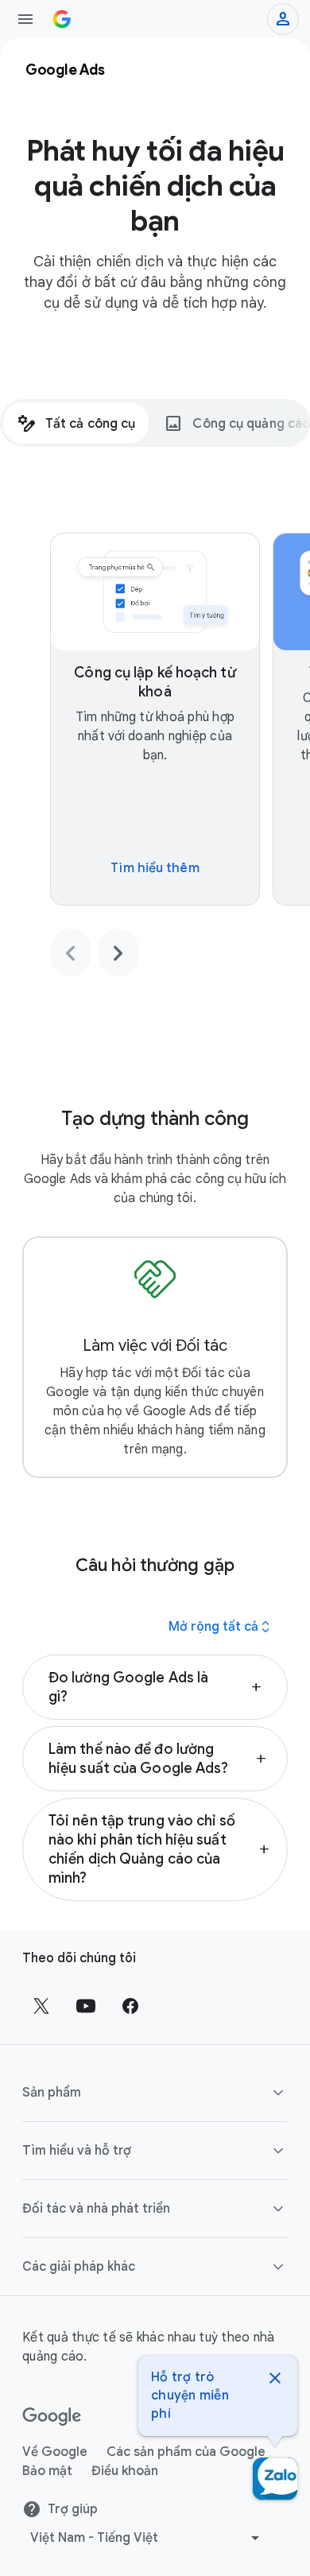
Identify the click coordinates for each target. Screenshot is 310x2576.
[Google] (52, 2417)
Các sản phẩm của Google (186, 2452)
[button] (155, 1687)
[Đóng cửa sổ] (275, 2380)
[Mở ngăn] (25, 19)
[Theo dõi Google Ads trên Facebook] (130, 2006)
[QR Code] (275, 2479)
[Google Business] (62, 19)
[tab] (76, 423)
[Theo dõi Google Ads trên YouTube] (86, 2006)
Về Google (55, 2452)
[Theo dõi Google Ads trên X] (41, 2006)
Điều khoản (125, 2471)
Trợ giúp (73, 2509)
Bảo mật (47, 2471)
